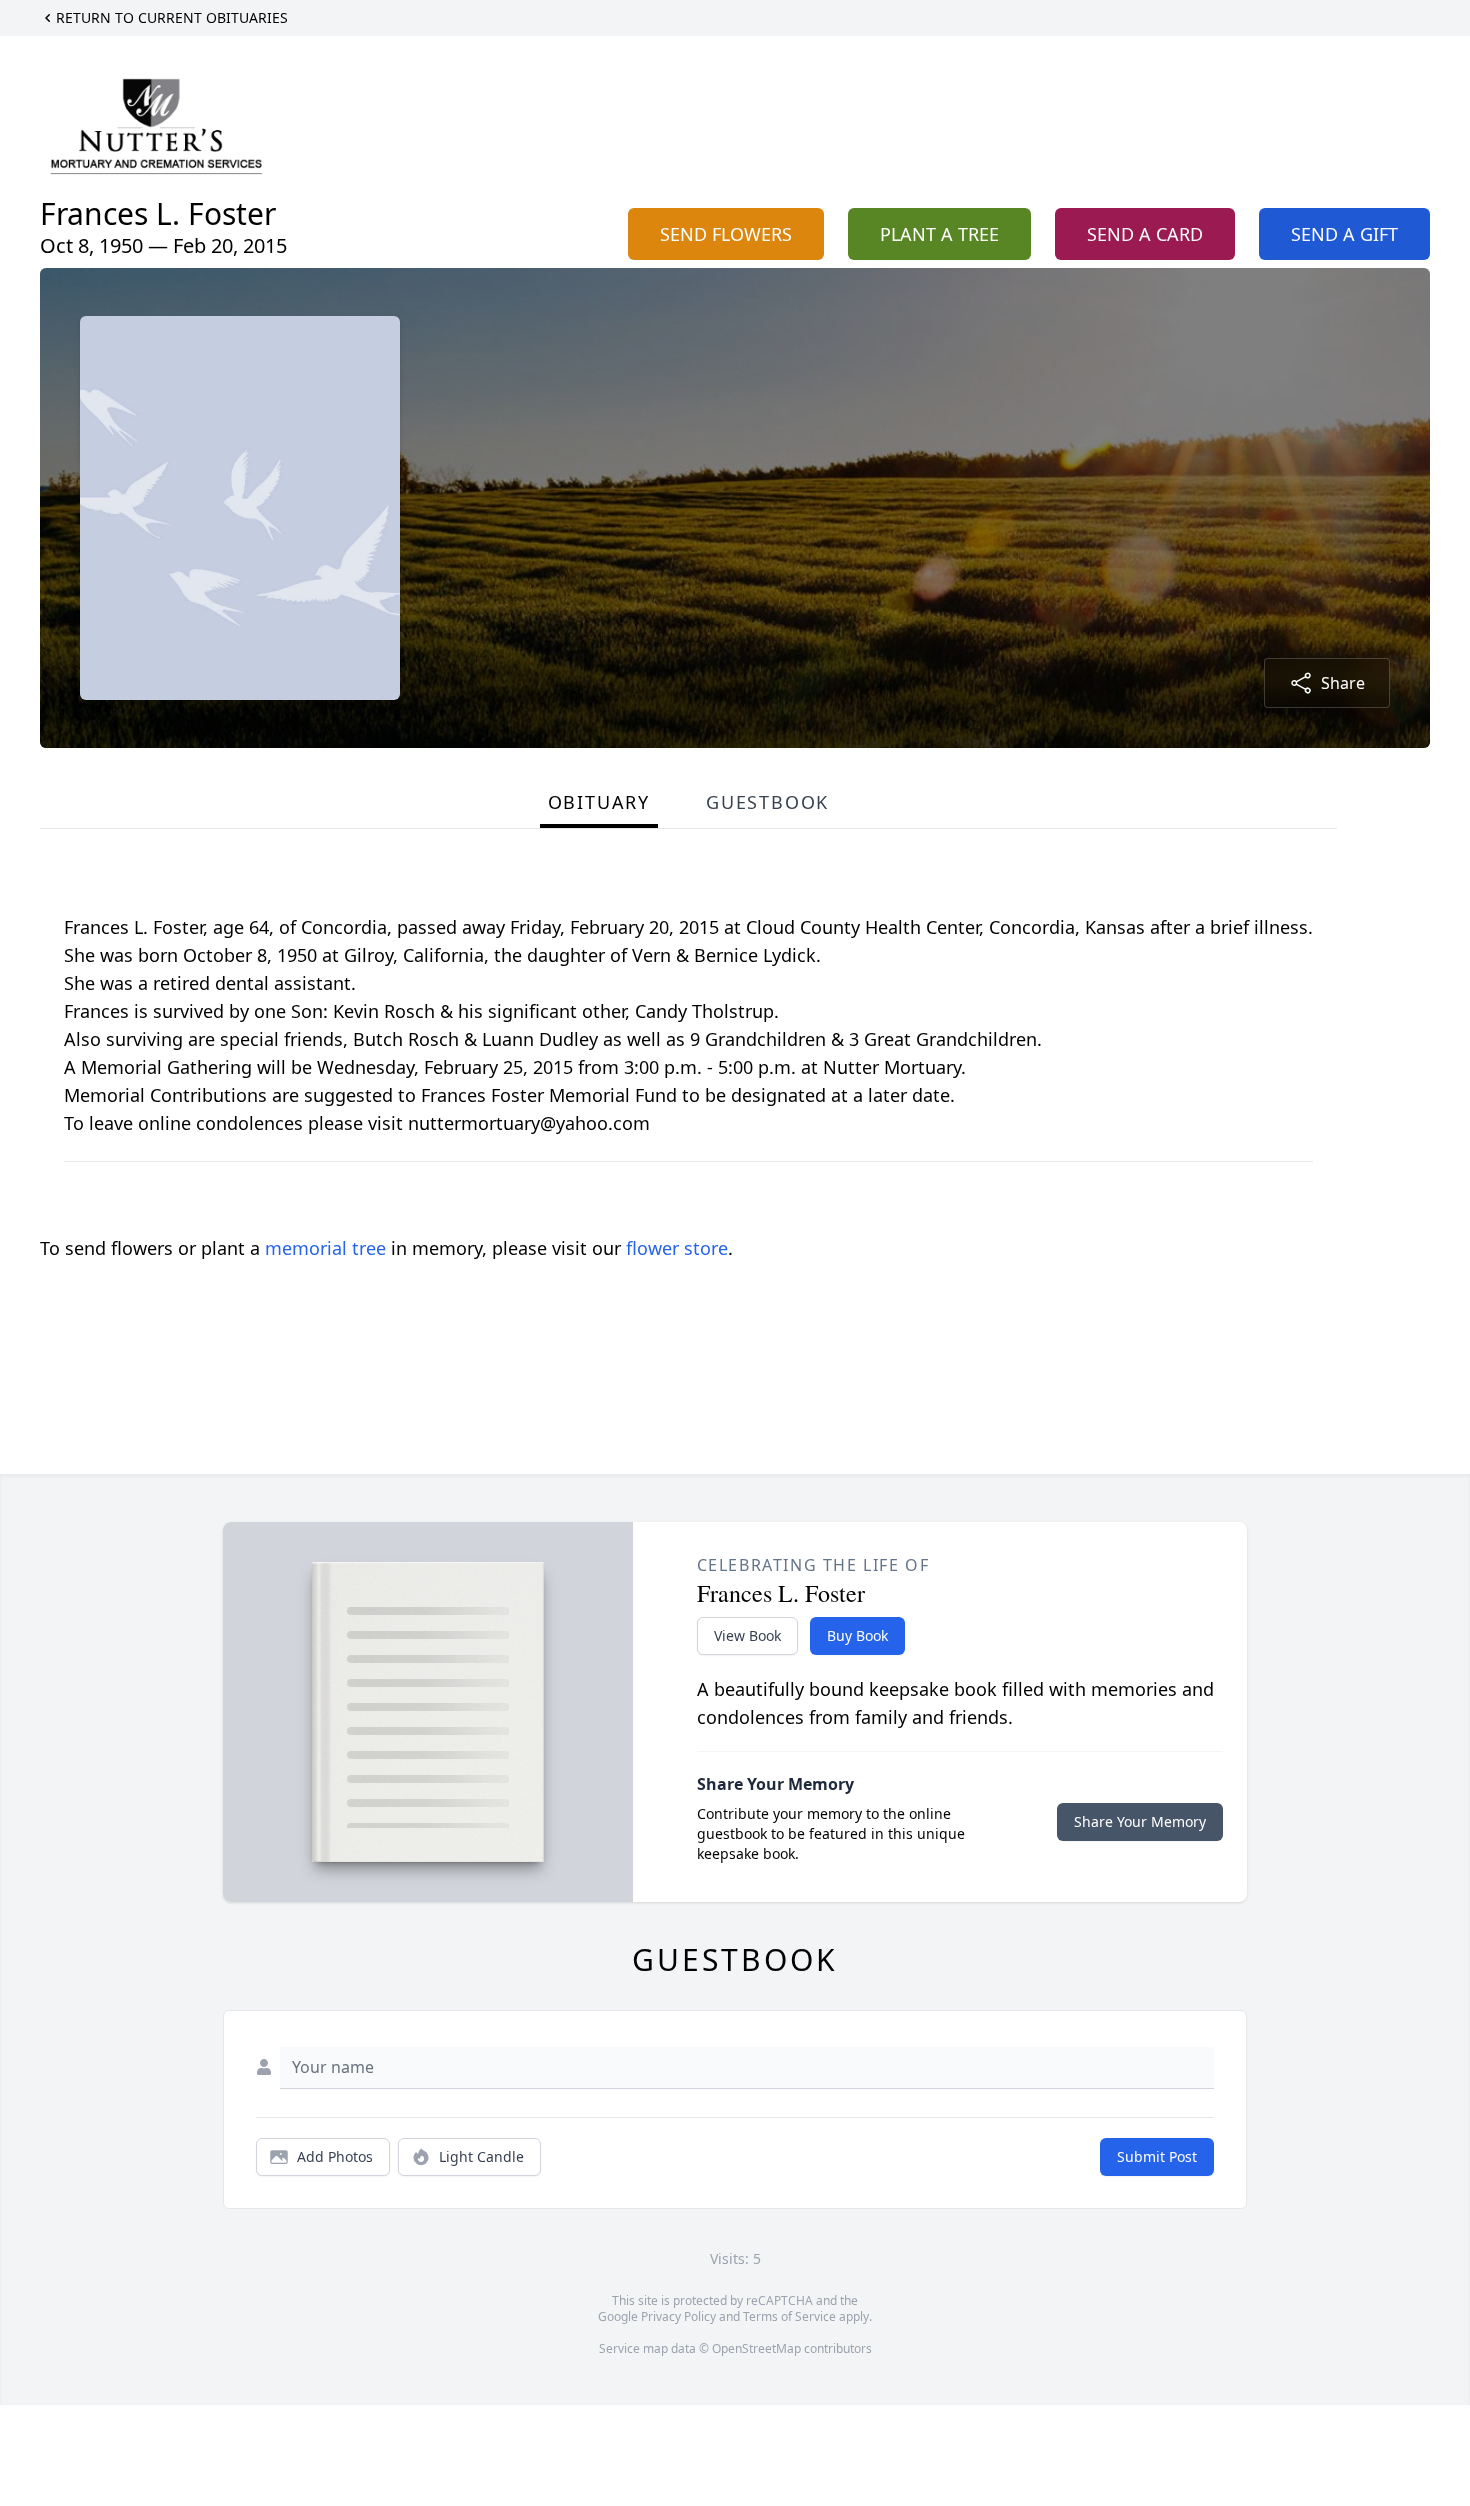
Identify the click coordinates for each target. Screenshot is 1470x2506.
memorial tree (325, 1248)
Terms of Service (789, 2316)
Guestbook (767, 802)
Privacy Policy (678, 2316)
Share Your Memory (1140, 1821)
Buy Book (857, 1635)
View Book (747, 1635)
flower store (677, 1248)
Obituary (599, 802)
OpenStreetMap (756, 2348)
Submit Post (1157, 2156)
